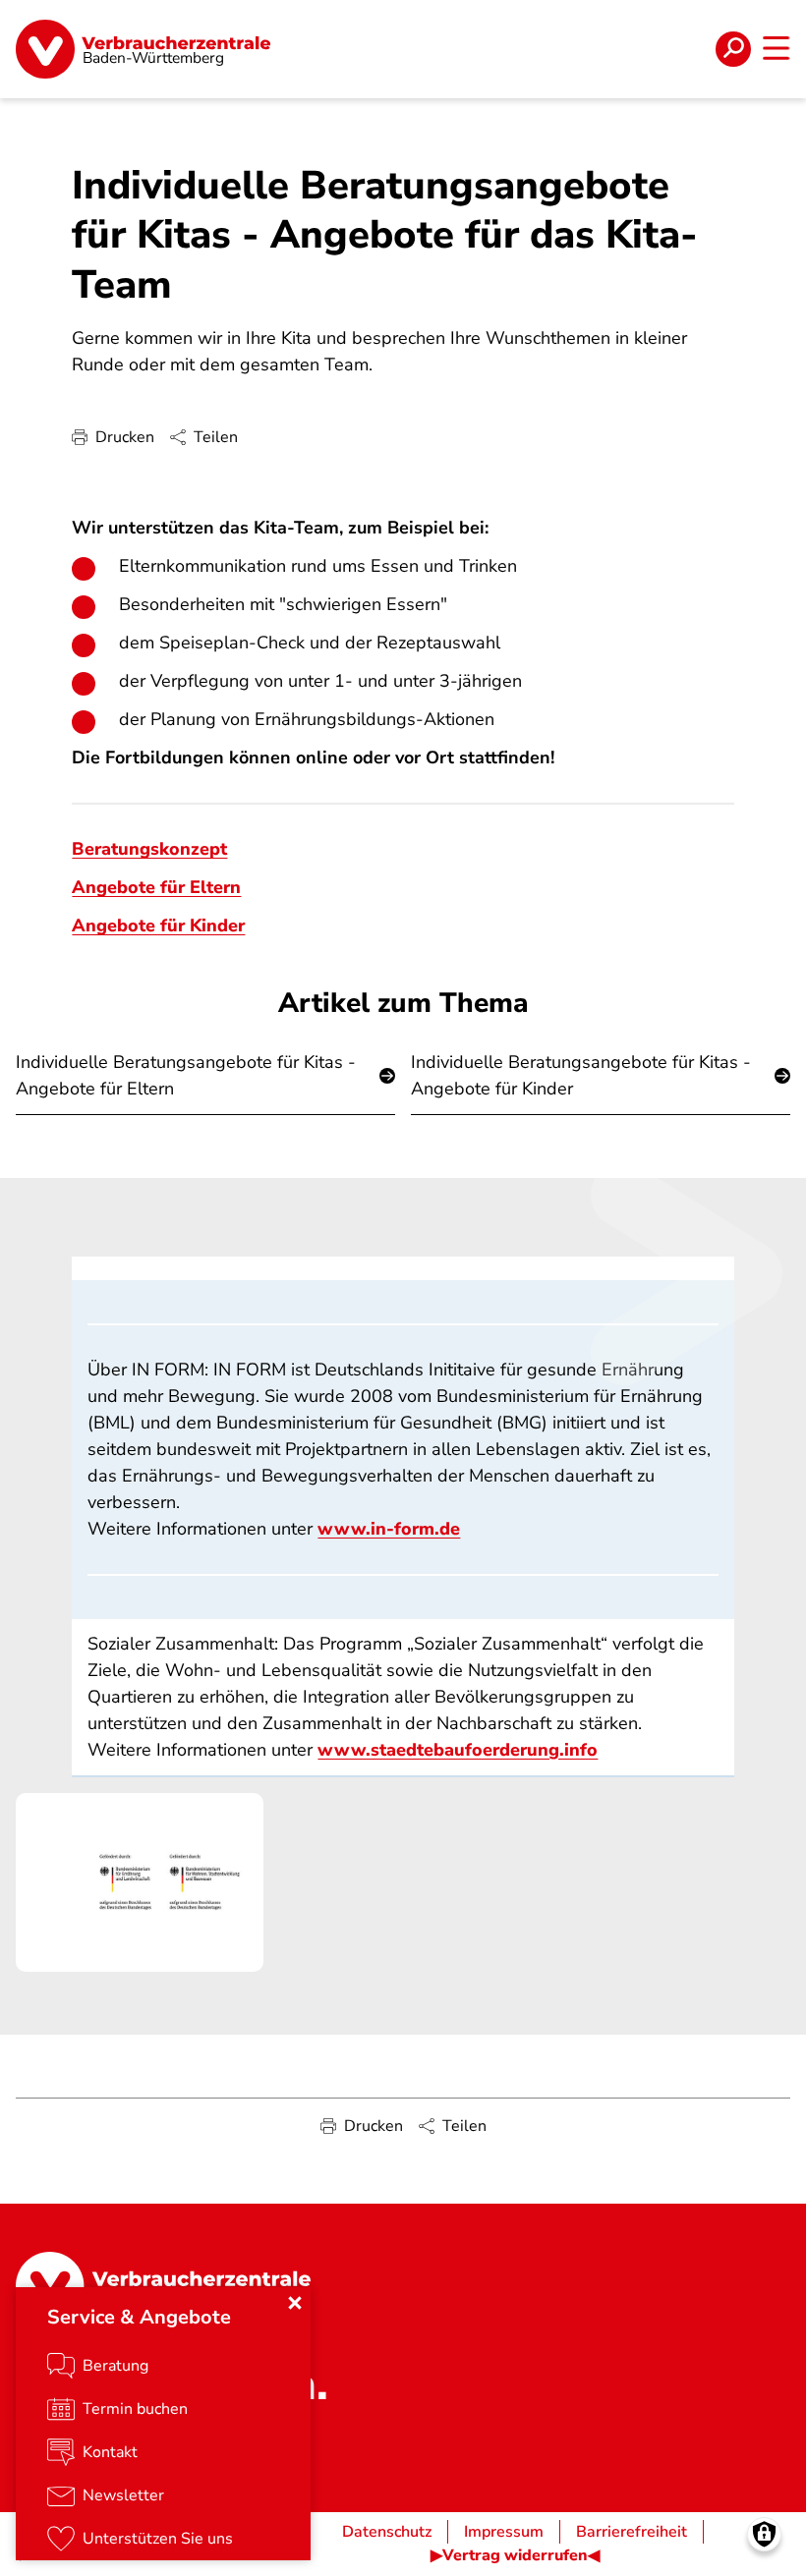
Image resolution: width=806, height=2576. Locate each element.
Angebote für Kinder (158, 925)
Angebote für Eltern (156, 887)
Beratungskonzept (149, 849)
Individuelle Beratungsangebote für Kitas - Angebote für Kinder (581, 1075)
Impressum (504, 2532)
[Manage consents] (764, 2534)
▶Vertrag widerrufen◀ (515, 2555)
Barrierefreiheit (632, 2532)
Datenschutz (387, 2532)
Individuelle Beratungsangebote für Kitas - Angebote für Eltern (186, 1075)
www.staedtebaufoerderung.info (458, 1750)
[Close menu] (295, 2303)
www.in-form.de (389, 1529)
